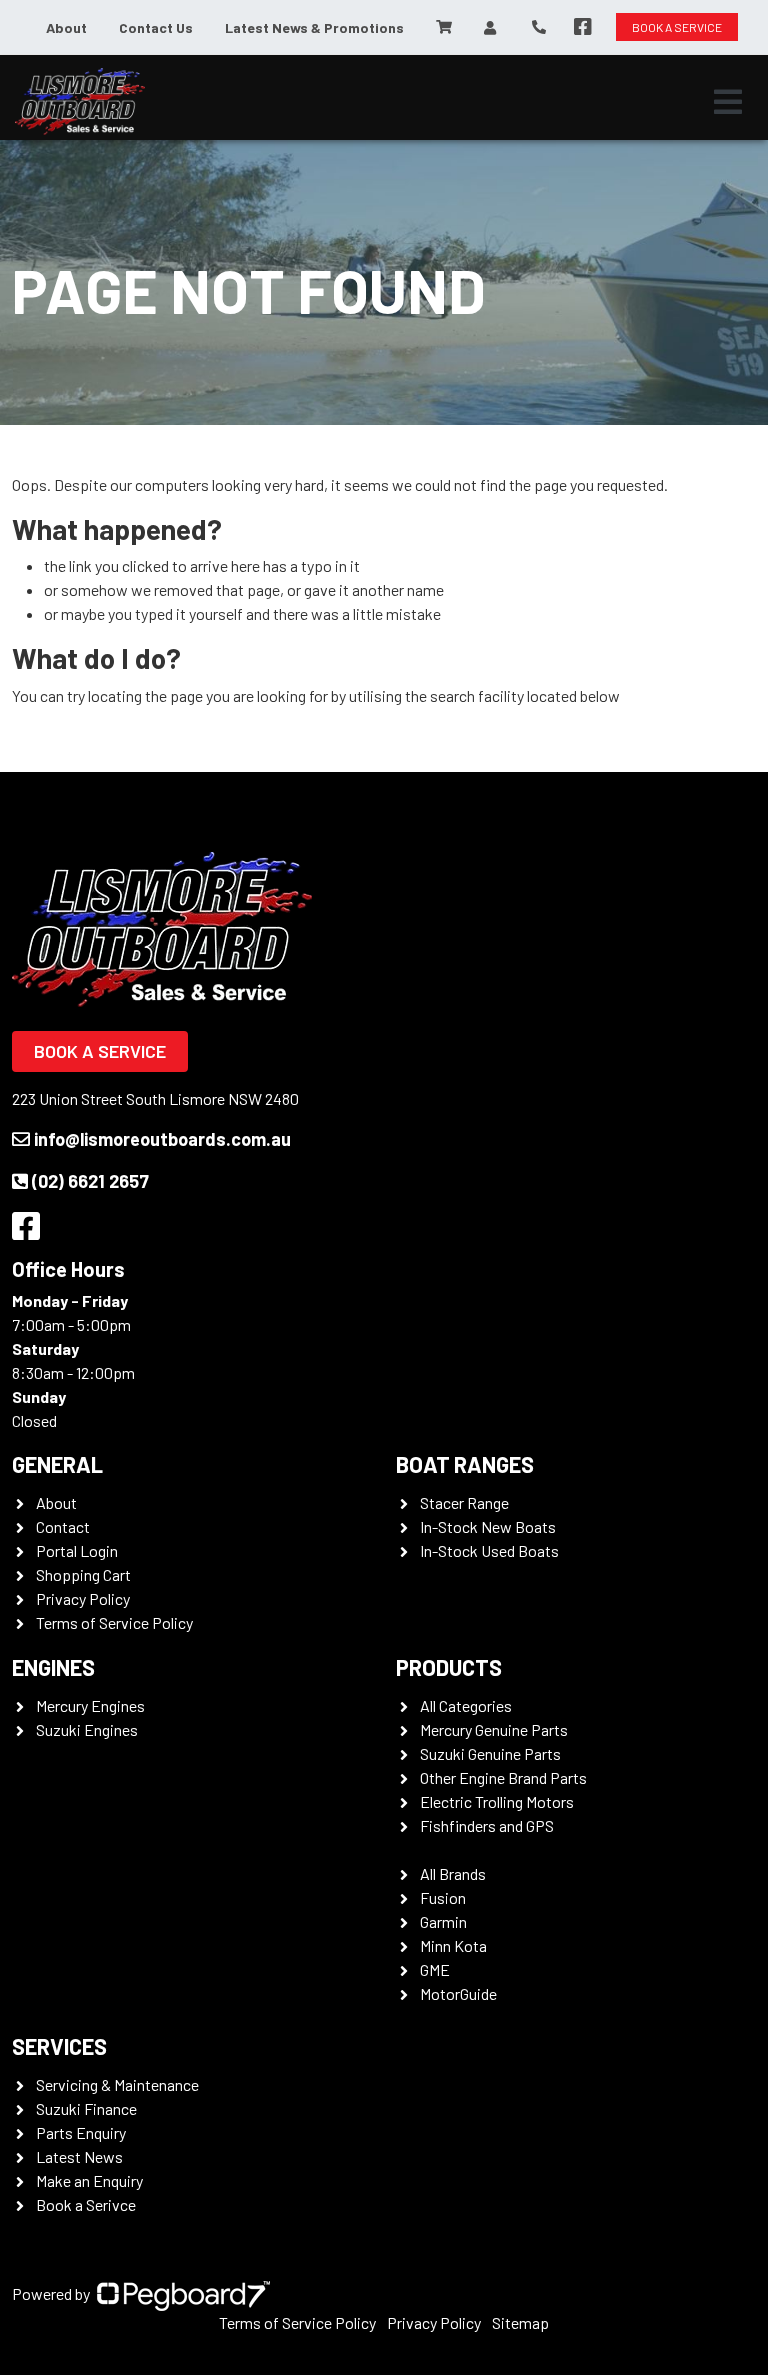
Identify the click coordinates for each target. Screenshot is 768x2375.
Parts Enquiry (81, 2132)
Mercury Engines (90, 1705)
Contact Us (156, 27)
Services (59, 2046)
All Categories (466, 1705)
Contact (63, 1526)
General (57, 1464)
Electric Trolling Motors (497, 1801)
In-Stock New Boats (488, 1526)
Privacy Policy (83, 1598)
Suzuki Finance (86, 2108)
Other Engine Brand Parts (503, 1777)
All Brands (453, 1873)
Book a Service (100, 1051)
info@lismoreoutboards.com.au (162, 1139)
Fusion (443, 1897)
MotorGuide (458, 1993)
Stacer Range (464, 1502)
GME (435, 1969)
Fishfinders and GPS (487, 1825)
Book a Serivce (86, 2204)
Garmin (443, 1921)
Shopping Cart (83, 1574)
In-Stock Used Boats (489, 1550)
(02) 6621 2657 (90, 1181)
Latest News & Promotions (314, 27)
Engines (53, 1667)
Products (449, 1667)
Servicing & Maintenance (117, 2084)
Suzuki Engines (87, 1729)
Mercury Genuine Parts (494, 1729)
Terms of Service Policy (114, 1622)
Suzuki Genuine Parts (490, 1753)
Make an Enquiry (89, 2180)
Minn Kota (453, 1945)
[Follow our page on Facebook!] (583, 27)
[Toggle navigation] (728, 102)
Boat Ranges (465, 1464)
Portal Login (77, 1550)
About (66, 27)
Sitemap (520, 2322)
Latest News (79, 2156)
